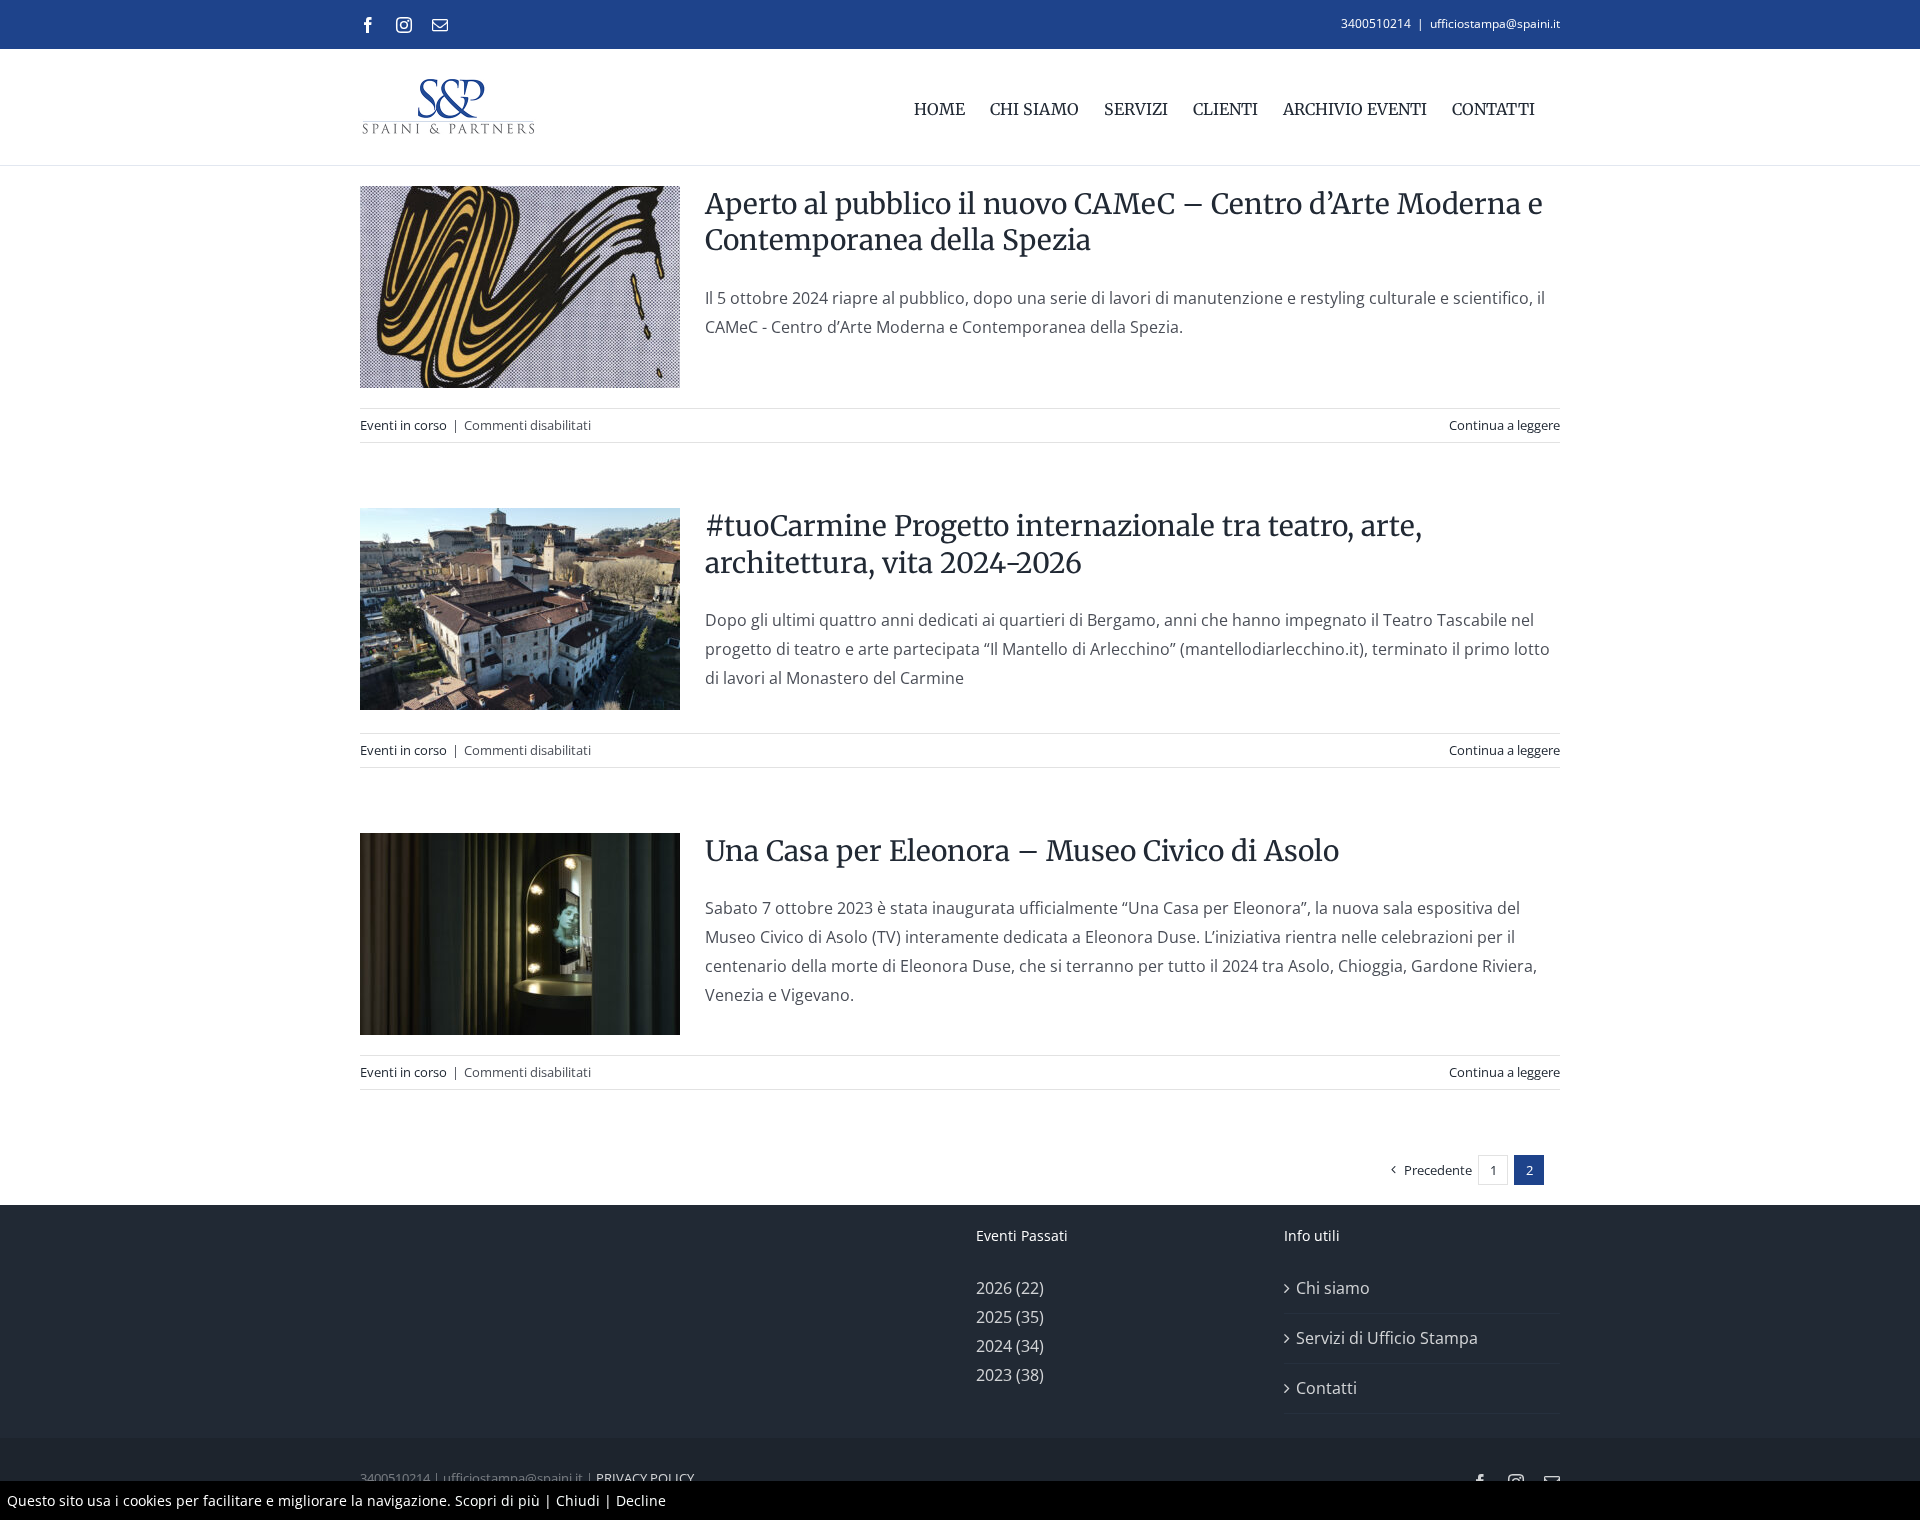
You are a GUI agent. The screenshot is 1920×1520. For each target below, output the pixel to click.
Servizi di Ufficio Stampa (1387, 1338)
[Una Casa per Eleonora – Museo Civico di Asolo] (520, 934)
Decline (641, 1500)
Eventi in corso (403, 425)
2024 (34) (1010, 1346)
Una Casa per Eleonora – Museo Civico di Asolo (1022, 851)
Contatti (1326, 1388)
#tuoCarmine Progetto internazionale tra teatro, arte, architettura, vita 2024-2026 (1063, 544)
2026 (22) (1010, 1288)
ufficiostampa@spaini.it (1495, 23)
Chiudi (578, 1500)
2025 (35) (1010, 1317)
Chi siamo (1333, 1288)
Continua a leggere (1504, 425)
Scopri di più (497, 1500)
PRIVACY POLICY (645, 1478)
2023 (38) (1010, 1375)
